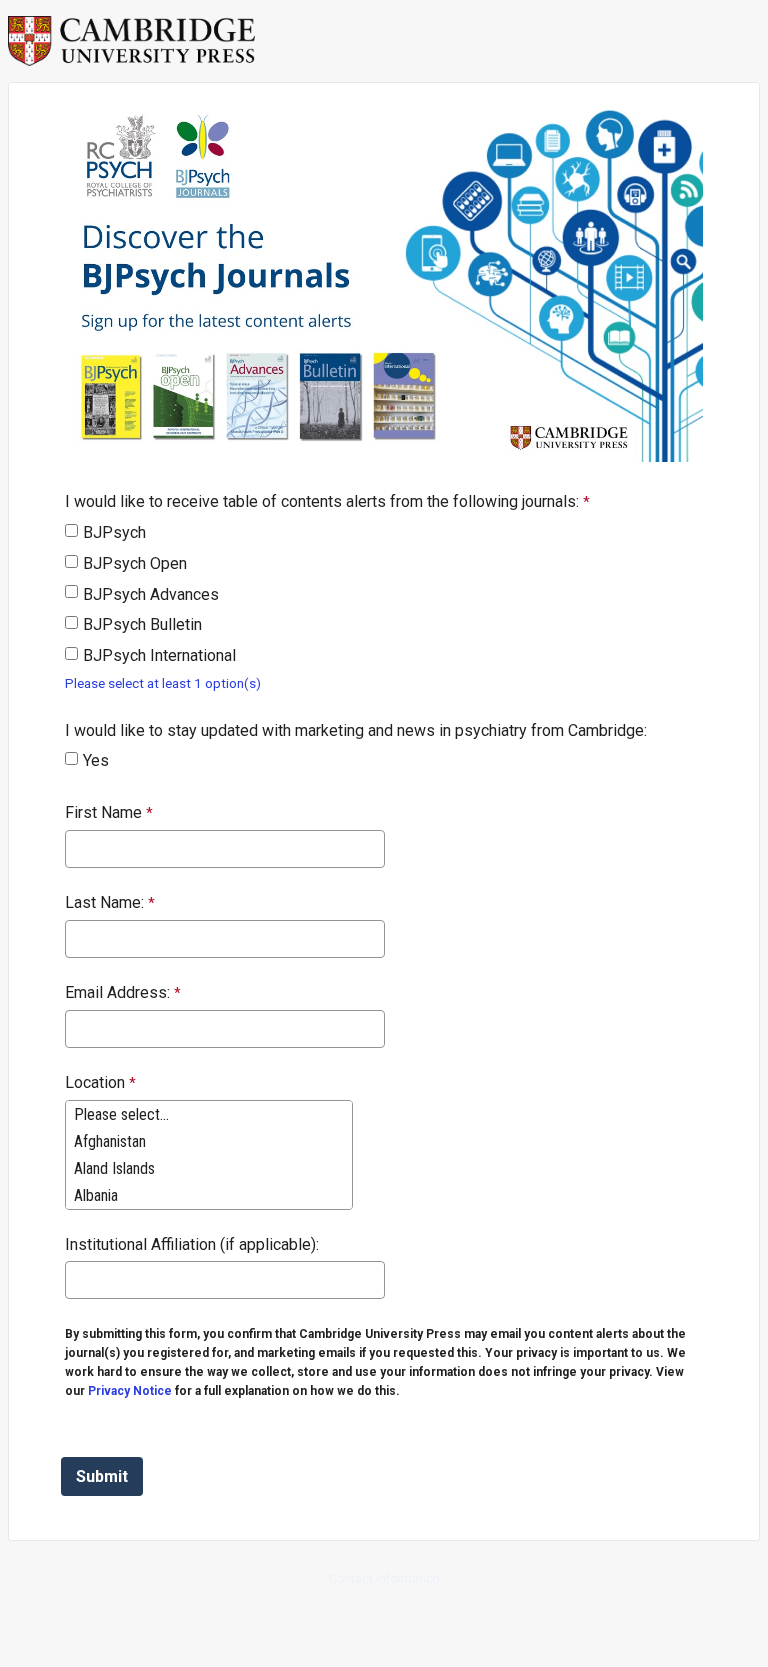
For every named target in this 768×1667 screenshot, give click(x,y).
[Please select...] (209, 1114)
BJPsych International (159, 655)
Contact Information (384, 1579)
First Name (103, 812)
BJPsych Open (135, 563)
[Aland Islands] (209, 1168)
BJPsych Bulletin (142, 624)
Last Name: (104, 902)
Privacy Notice (130, 1391)
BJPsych (114, 532)
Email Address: (117, 992)
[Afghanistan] (209, 1141)
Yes (96, 760)
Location (95, 1082)
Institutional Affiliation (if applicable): (192, 1244)
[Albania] (209, 1195)
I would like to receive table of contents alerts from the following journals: (322, 501)
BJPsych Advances (151, 594)
